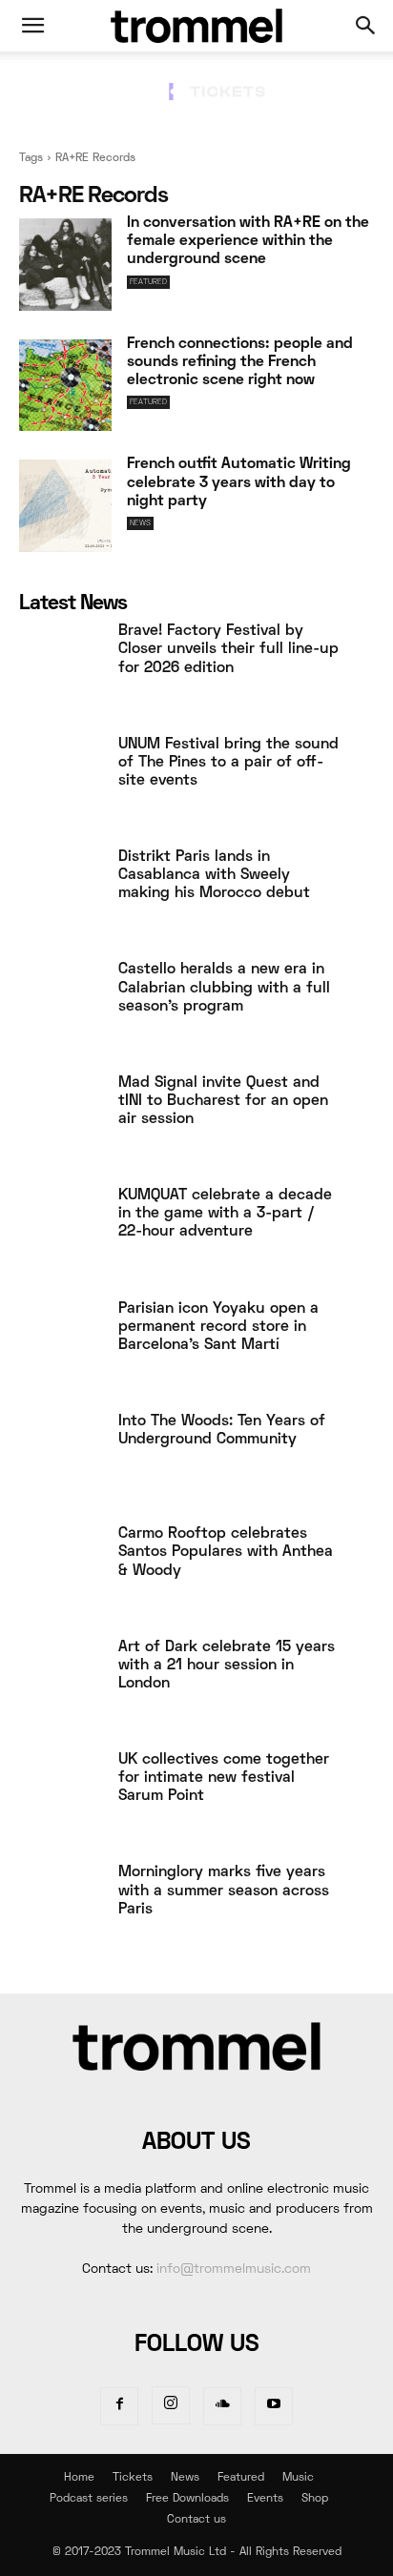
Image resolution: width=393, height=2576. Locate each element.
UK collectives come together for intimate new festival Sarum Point (224, 1778)
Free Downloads (187, 2499)
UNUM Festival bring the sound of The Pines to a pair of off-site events (228, 763)
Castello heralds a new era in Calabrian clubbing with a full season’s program (224, 988)
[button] (32, 26)
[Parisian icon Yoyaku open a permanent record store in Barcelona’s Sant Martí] (61, 1346)
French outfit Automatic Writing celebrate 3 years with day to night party (239, 482)
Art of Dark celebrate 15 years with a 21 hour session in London (227, 1666)
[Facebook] (119, 2406)
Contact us (196, 2520)
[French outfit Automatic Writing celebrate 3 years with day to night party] (65, 506)
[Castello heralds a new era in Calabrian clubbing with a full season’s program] (61, 1007)
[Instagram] (171, 2405)
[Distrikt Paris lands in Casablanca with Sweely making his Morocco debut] (61, 894)
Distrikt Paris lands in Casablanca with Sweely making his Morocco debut (214, 875)
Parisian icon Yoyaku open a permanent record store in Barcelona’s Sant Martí (218, 1327)
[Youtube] (274, 2406)
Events (265, 2499)
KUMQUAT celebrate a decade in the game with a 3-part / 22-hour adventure (225, 1214)
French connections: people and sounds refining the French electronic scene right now (240, 362)
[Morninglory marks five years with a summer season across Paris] (61, 1910)
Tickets (133, 2478)
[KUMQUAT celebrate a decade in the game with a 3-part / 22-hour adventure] (61, 1233)
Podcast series (89, 2499)
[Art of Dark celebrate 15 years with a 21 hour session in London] (61, 1685)
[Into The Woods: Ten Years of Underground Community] (61, 1459)
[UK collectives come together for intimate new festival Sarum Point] (61, 1797)
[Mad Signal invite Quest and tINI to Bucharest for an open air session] (61, 1120)
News (140, 523)
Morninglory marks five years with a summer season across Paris (224, 1891)
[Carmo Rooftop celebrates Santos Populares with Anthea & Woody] (61, 1571)
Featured (148, 282)
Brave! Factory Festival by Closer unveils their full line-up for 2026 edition (228, 649)
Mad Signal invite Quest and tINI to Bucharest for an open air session (223, 1101)
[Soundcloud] (222, 2406)
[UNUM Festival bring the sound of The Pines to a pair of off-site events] (61, 782)
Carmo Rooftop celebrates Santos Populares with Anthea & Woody (226, 1552)
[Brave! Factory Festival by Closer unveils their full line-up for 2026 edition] (61, 668)
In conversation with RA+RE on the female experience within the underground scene (248, 241)
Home (79, 2478)
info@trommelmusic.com (234, 2269)
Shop (315, 2499)
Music (298, 2478)
